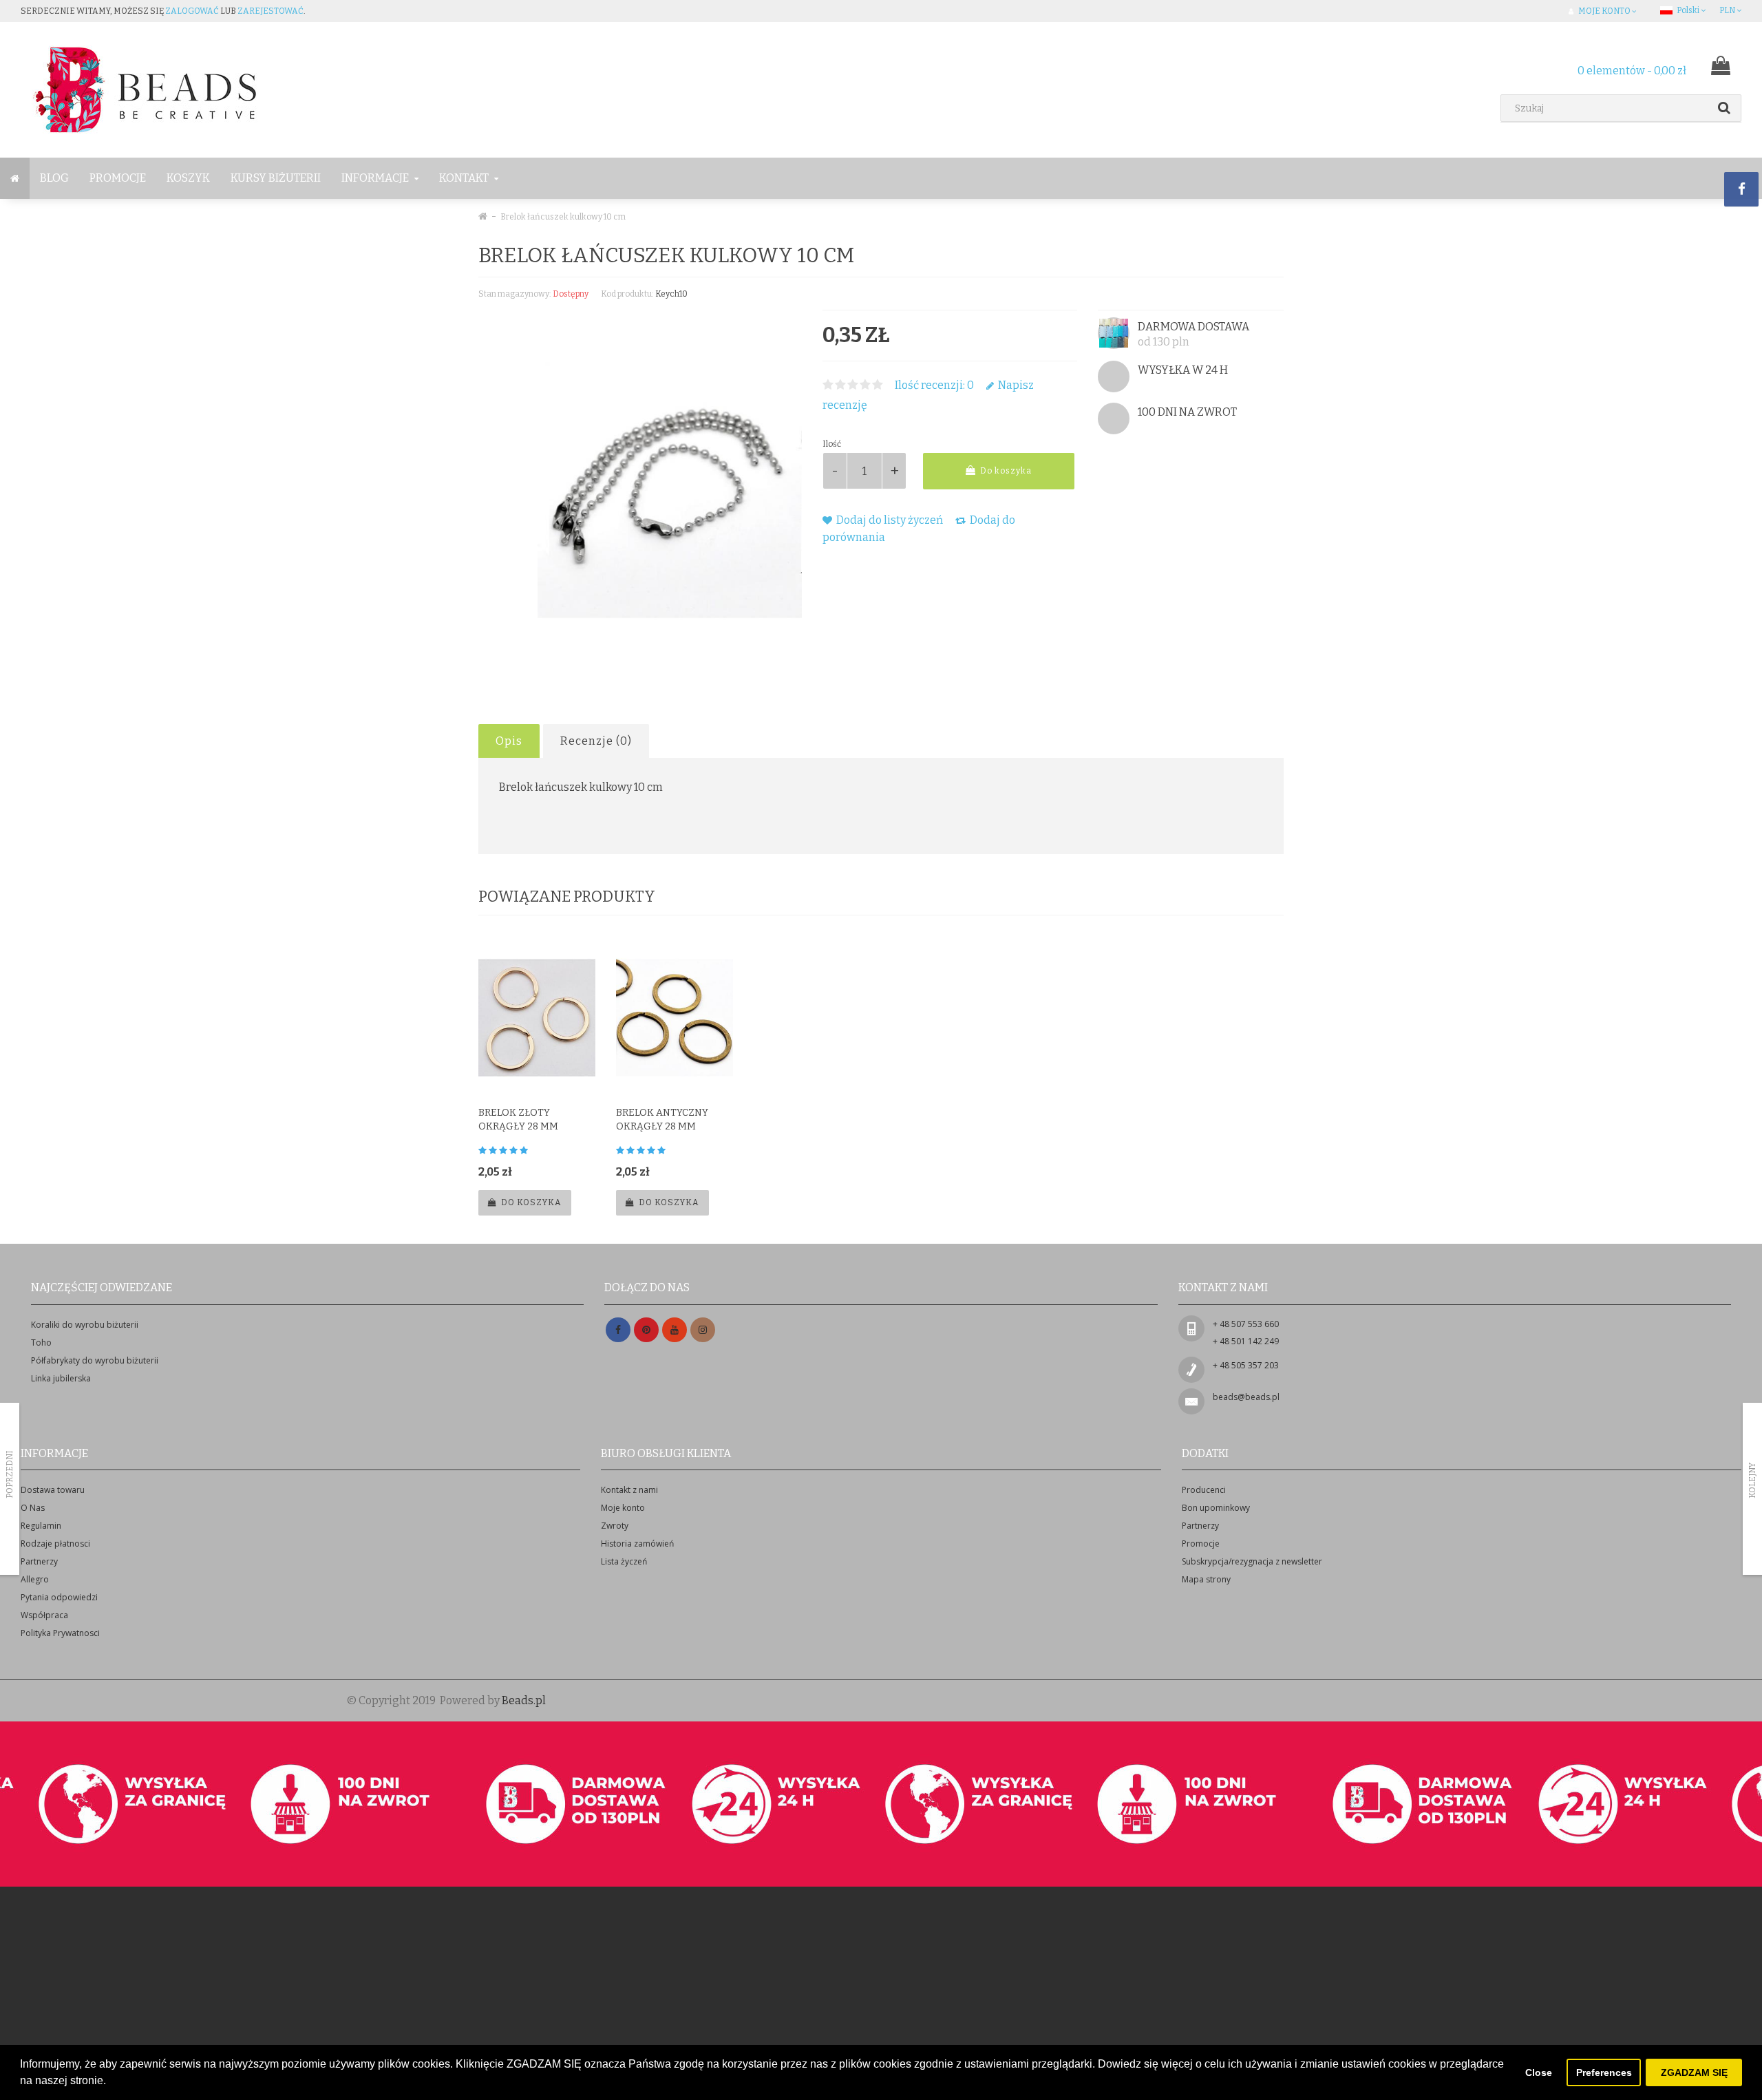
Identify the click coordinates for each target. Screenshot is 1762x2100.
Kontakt (465, 178)
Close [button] (1539, 2072)
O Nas (33, 1508)
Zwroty (615, 1526)
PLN (1728, 10)
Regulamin (41, 1526)
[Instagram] (703, 1330)
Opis (509, 741)
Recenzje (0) (596, 741)
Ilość (832, 444)
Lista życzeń (624, 1561)
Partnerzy (39, 1561)
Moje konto (623, 1508)
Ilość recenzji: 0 (934, 385)
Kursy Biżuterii (276, 178)
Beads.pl (524, 1700)
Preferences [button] (1604, 2072)
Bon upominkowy (1216, 1508)
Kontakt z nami (629, 1490)
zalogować (192, 11)
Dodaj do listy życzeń (889, 520)
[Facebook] (618, 1330)
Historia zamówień (637, 1544)
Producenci (1204, 1490)
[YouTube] (675, 1330)
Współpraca (44, 1615)
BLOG (54, 178)
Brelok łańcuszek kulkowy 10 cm (563, 217)
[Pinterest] (646, 1330)
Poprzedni (10, 1474)
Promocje (118, 178)
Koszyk (188, 178)
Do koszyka (1005, 471)
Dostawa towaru (53, 1490)
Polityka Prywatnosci (60, 1633)
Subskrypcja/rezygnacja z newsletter (1252, 1561)
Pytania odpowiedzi (59, 1597)
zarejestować (270, 11)
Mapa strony (1206, 1579)
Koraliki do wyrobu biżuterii (85, 1325)
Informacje (376, 178)
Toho (41, 1343)
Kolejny (1752, 1481)
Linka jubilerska (61, 1378)
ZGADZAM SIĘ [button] (1694, 2072)
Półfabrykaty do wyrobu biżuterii (95, 1360)
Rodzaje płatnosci (55, 1544)
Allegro (35, 1579)
